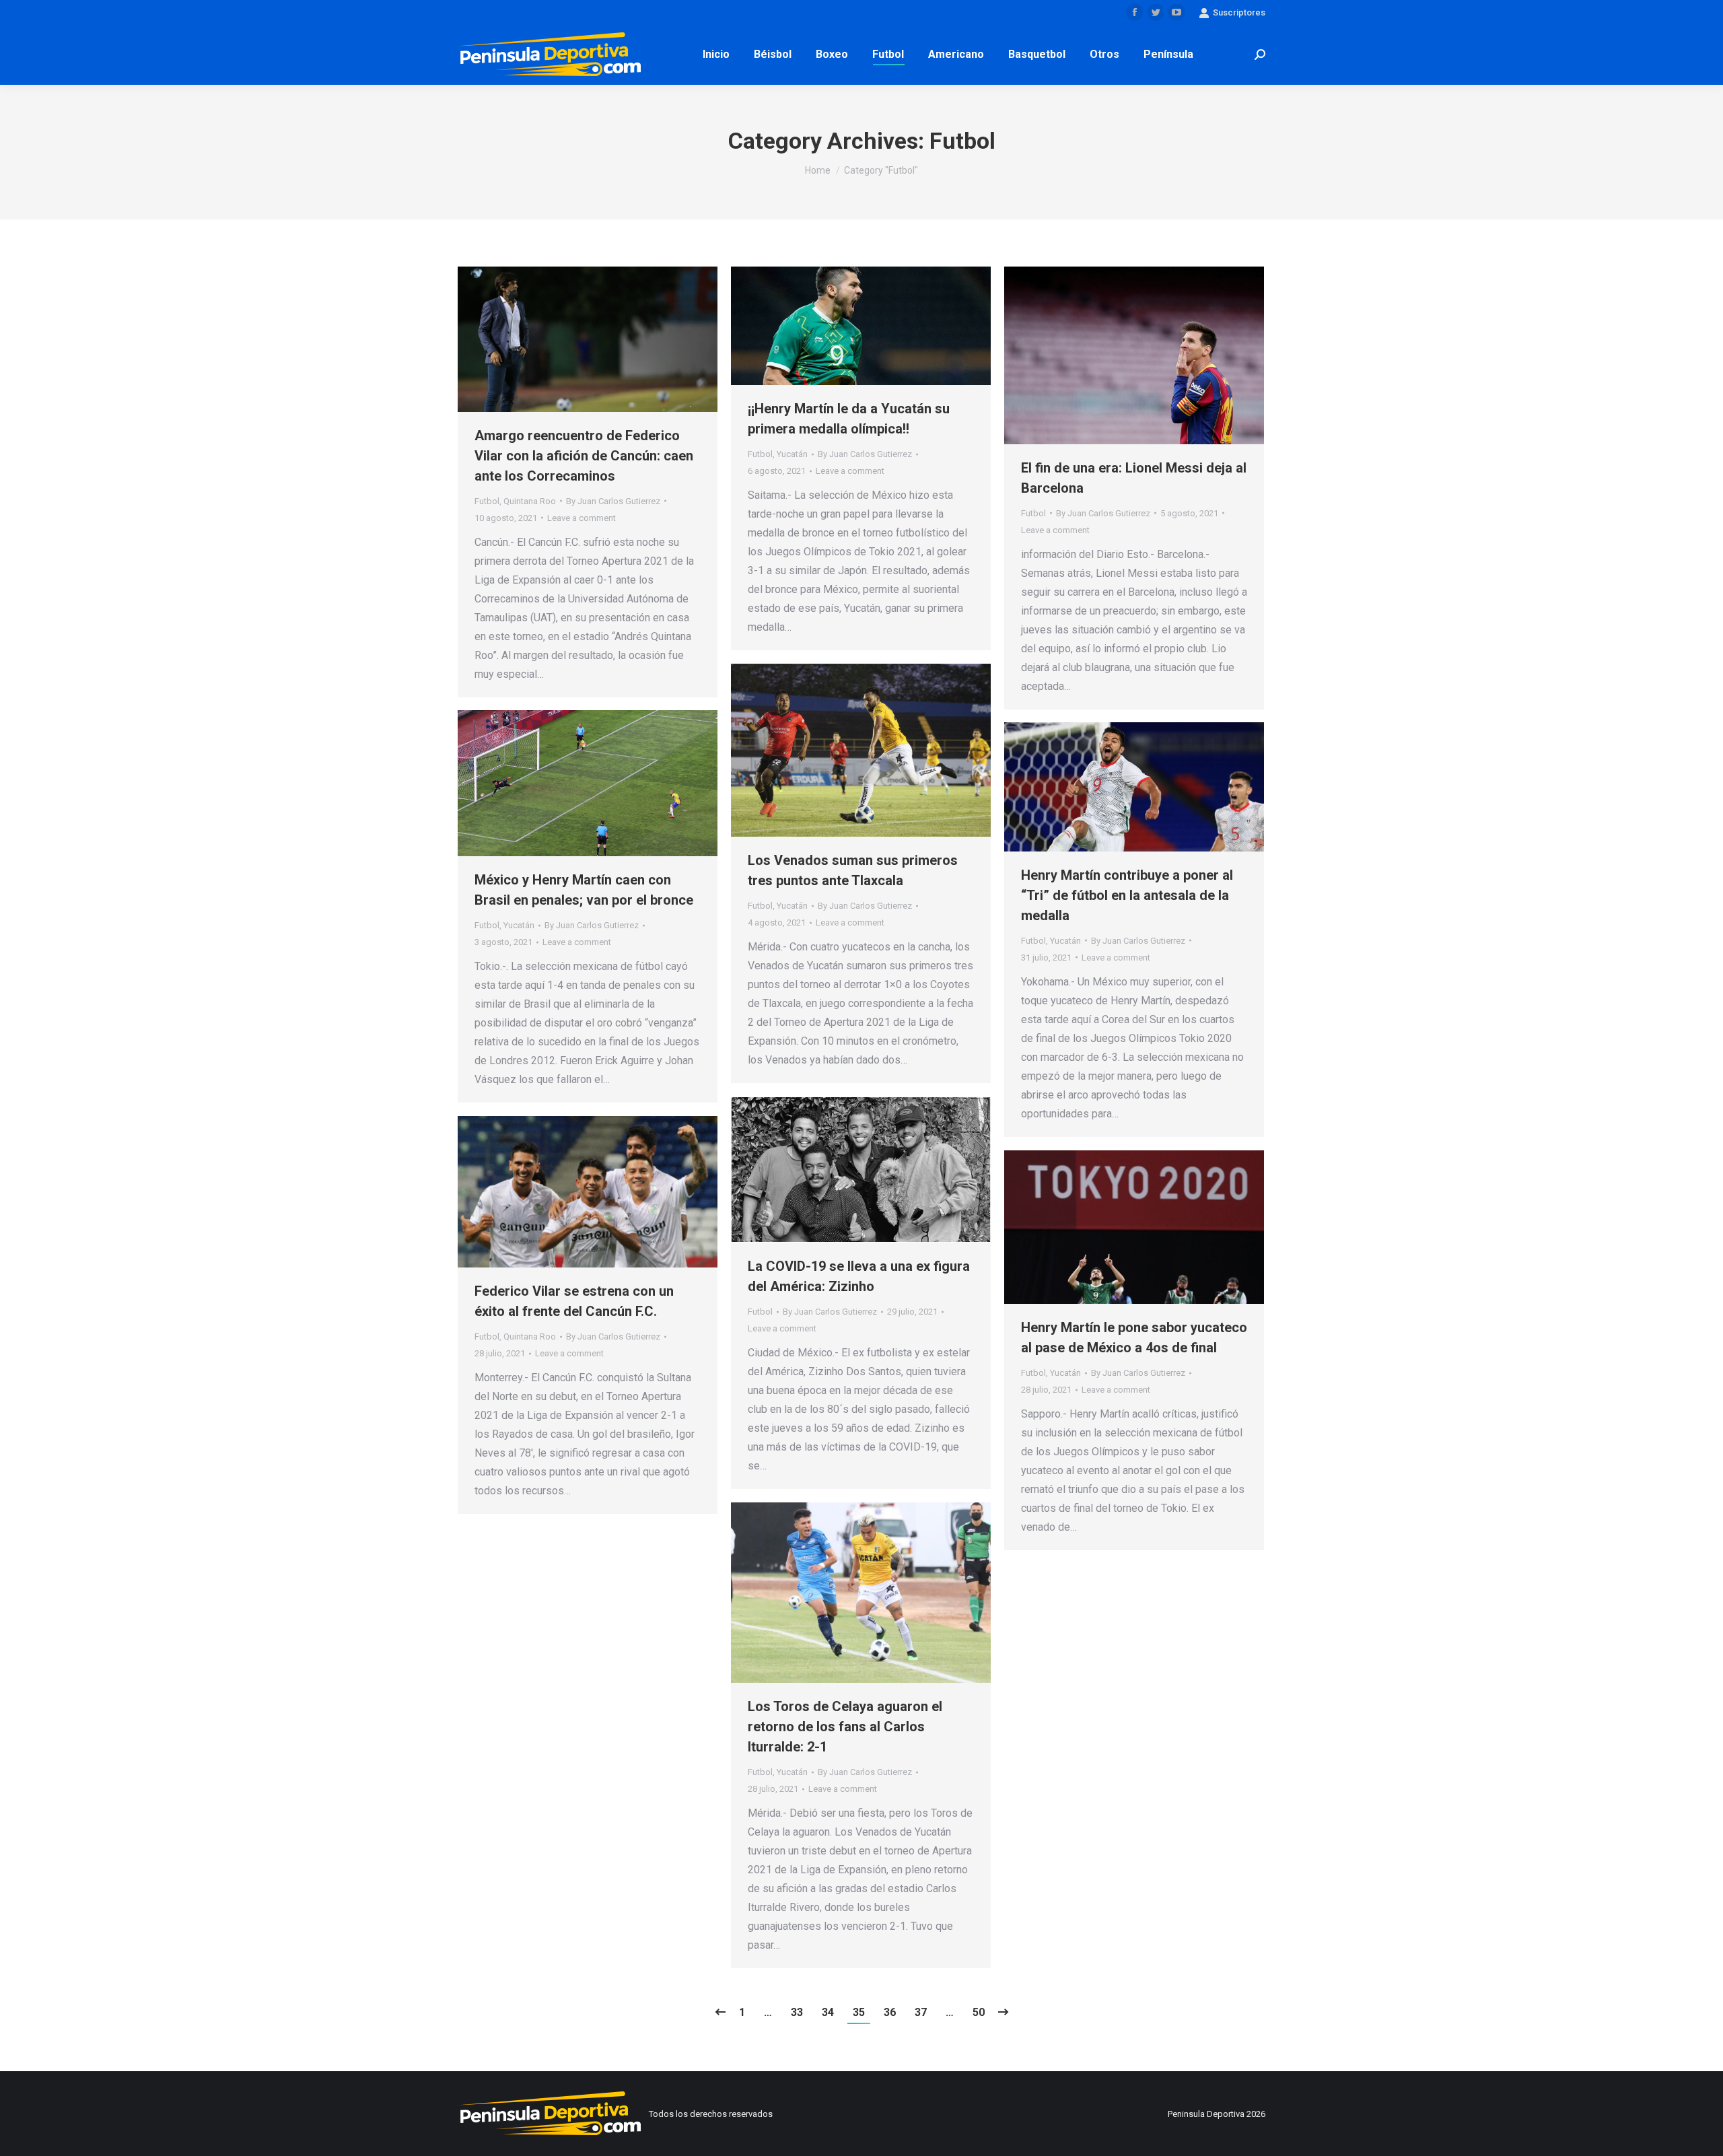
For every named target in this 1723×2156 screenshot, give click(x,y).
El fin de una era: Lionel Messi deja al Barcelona (1134, 478)
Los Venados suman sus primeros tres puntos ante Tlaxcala (853, 870)
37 (921, 2012)
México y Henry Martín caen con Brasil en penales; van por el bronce (584, 890)
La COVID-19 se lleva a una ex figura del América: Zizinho (859, 1276)
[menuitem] (716, 55)
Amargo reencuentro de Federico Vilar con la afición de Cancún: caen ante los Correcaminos (584, 456)
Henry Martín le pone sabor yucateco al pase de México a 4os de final (1134, 1337)
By (613, 501)
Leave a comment (582, 518)
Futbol (487, 501)
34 (828, 2012)
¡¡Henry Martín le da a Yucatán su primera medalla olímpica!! (849, 419)
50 (979, 2012)
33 (797, 2012)
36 (890, 2012)
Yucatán (792, 454)
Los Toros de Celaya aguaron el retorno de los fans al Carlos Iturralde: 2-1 (845, 1727)
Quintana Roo (530, 501)
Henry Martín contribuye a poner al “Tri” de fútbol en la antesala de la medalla (1127, 895)
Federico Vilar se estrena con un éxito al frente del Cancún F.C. (574, 1301)
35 (859, 2012)
